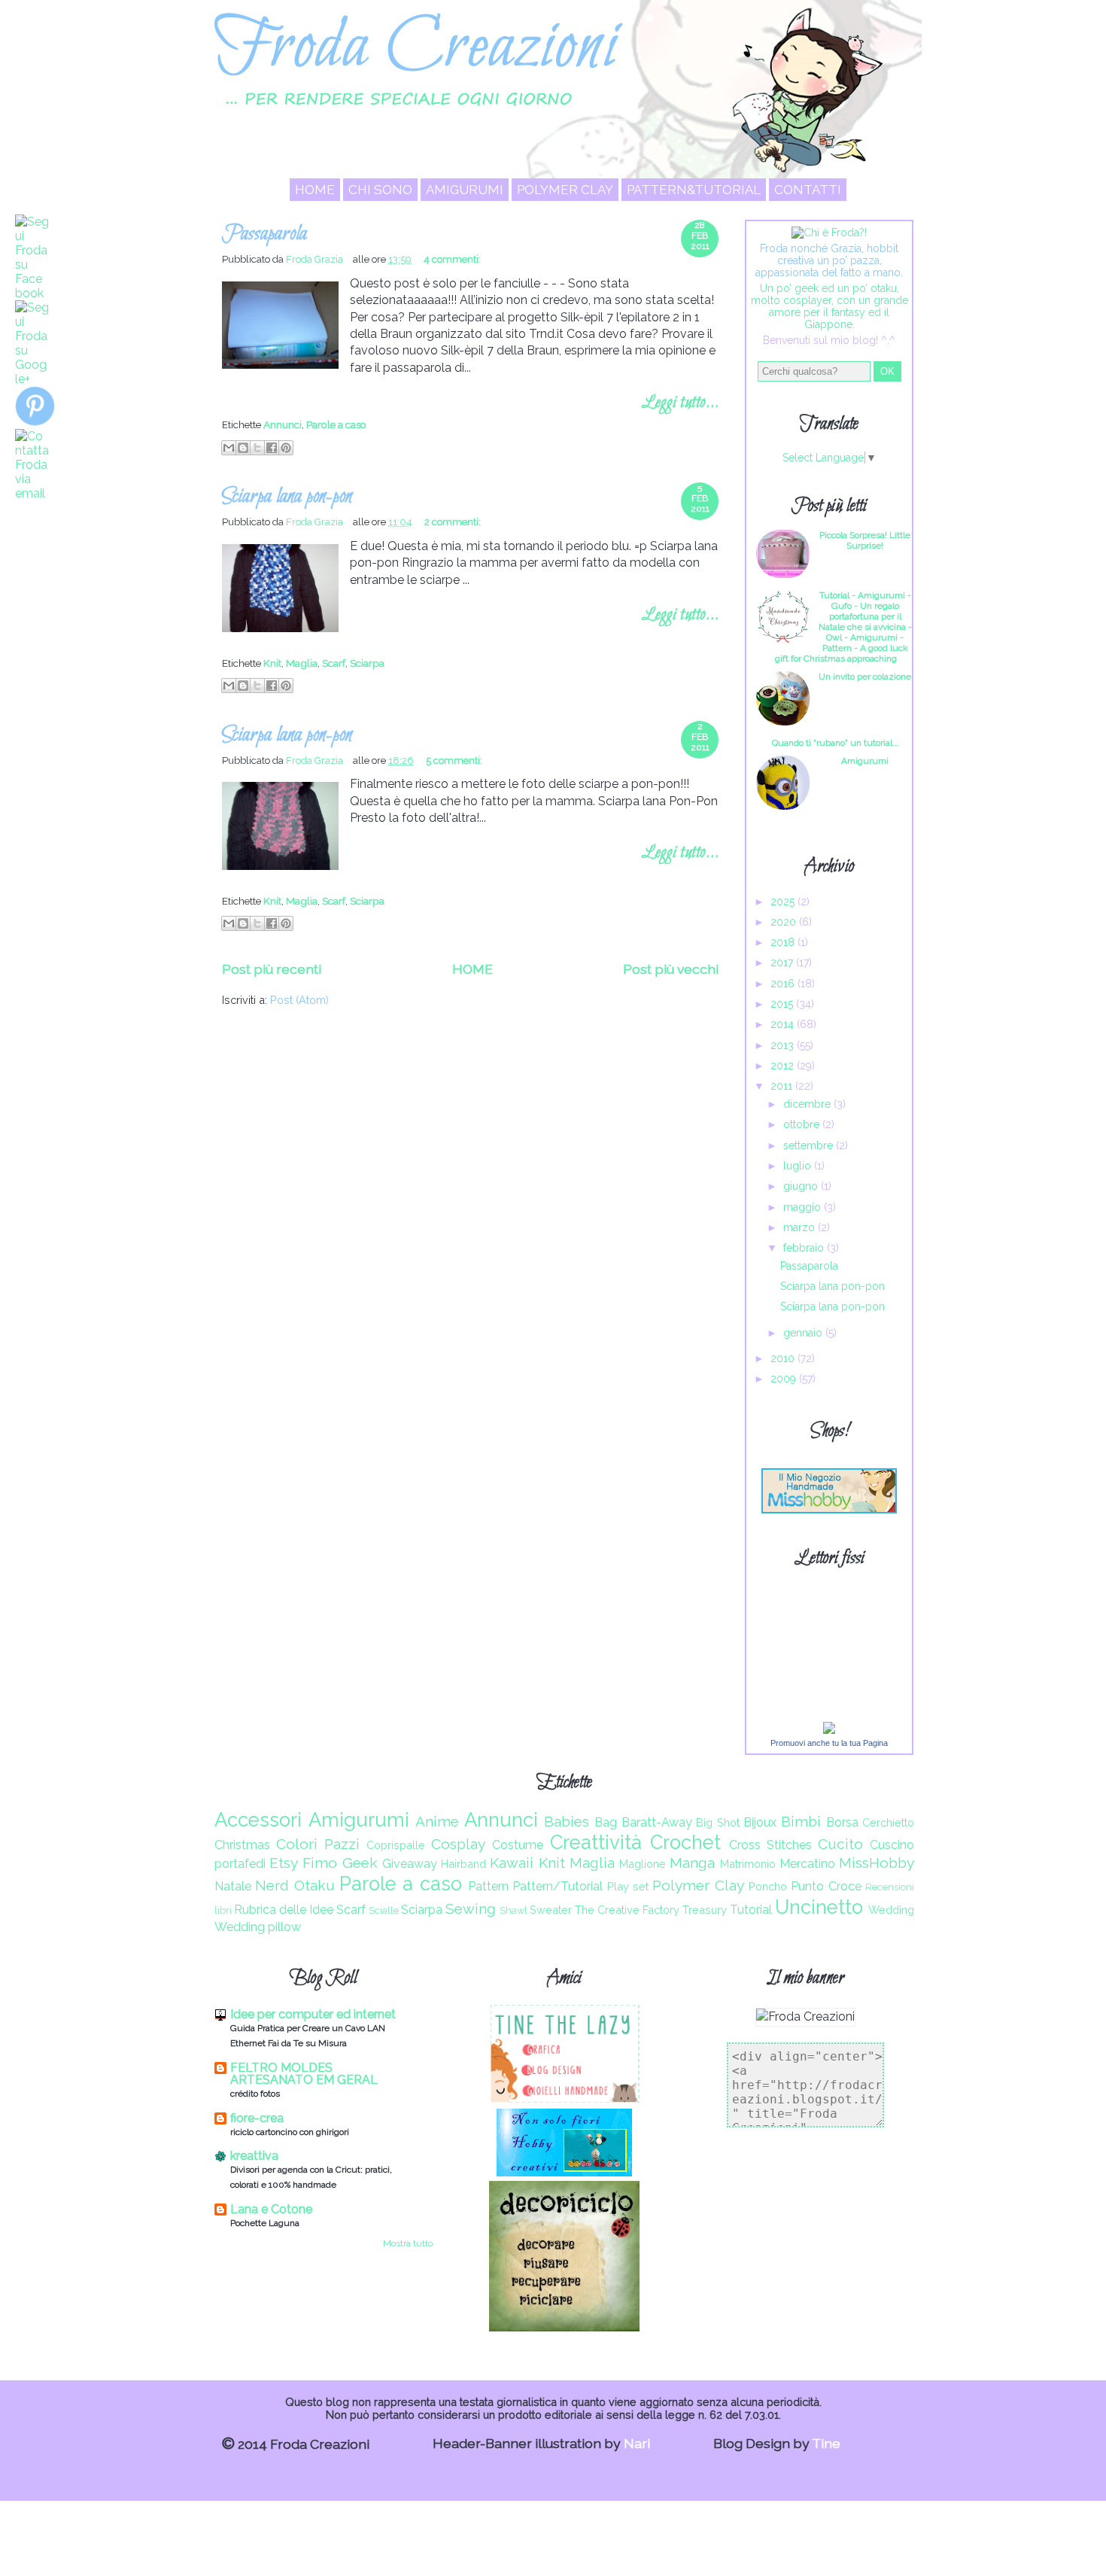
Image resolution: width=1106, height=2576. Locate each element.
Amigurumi (465, 190)
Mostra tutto (408, 2243)
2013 (784, 1045)
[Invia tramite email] (229, 448)
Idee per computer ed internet (313, 2014)
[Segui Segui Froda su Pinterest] (35, 422)
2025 (784, 902)
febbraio (805, 1248)
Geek (360, 1863)
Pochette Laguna (265, 2223)
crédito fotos (255, 2094)
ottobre (803, 1124)
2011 (783, 1086)
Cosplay (458, 1844)
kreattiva (254, 2156)
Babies (567, 1821)
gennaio (804, 1333)
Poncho (768, 1886)
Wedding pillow (258, 1927)
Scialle (384, 1910)
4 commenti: (452, 259)
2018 (784, 942)
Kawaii (512, 1863)
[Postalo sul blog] (243, 448)
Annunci (283, 424)
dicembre (808, 1104)
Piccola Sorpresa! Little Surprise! (865, 540)
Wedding (891, 1910)
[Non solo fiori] (564, 2172)
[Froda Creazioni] (829, 1730)
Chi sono (380, 190)
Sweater (551, 1910)
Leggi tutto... (680, 403)
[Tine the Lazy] (564, 2099)
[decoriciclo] (564, 2327)
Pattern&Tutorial (694, 190)
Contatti (808, 190)
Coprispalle (396, 1845)
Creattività (596, 1842)
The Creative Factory (627, 1910)
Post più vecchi (671, 969)
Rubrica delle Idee (284, 1910)
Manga (692, 1863)
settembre (810, 1145)
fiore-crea (257, 2118)
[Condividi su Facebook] (272, 448)
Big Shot (718, 1822)
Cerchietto (888, 1822)
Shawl (513, 1910)
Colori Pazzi (318, 1844)
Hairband (463, 1864)
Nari (637, 2443)
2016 (784, 984)
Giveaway (410, 1864)
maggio (804, 1207)
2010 (784, 1358)
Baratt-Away (657, 1822)
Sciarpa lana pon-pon (287, 497)
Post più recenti (272, 969)
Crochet (685, 1842)
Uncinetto (819, 1907)
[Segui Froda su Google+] (32, 379)
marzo (801, 1227)
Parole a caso (336, 424)
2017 (783, 963)
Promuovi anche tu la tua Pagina (829, 1743)
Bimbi (801, 1821)
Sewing (471, 1908)
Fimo (320, 1863)
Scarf (334, 663)
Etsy (284, 1863)
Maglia (302, 663)
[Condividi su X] (257, 448)
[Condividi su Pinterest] (286, 448)
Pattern (488, 1886)
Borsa (842, 1822)
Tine (826, 2443)
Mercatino (807, 1864)
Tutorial (751, 1910)
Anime (437, 1821)
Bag (606, 1822)
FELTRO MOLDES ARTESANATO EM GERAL (304, 2074)
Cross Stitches (770, 1845)
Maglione (643, 1864)
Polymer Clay (565, 190)
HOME (315, 190)
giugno (802, 1186)
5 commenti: (454, 760)
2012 (784, 1066)
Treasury (705, 1910)
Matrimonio (748, 1864)
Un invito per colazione (865, 677)
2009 (785, 1379)
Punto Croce (826, 1886)
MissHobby (877, 1863)
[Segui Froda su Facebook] (32, 293)
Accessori (258, 1820)
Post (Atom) (299, 1000)
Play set (628, 1886)
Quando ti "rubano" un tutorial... (836, 743)
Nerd (272, 1885)
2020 (785, 922)
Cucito (840, 1844)
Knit (272, 663)
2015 (783, 1004)
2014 (784, 1024)
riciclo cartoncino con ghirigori (290, 2132)
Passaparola (264, 234)
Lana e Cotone (271, 2209)
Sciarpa (367, 663)
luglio (799, 1166)
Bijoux (760, 1822)
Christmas (242, 1845)
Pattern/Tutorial (558, 1886)
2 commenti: (453, 522)
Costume (518, 1845)
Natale (233, 1886)
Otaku (314, 1885)
